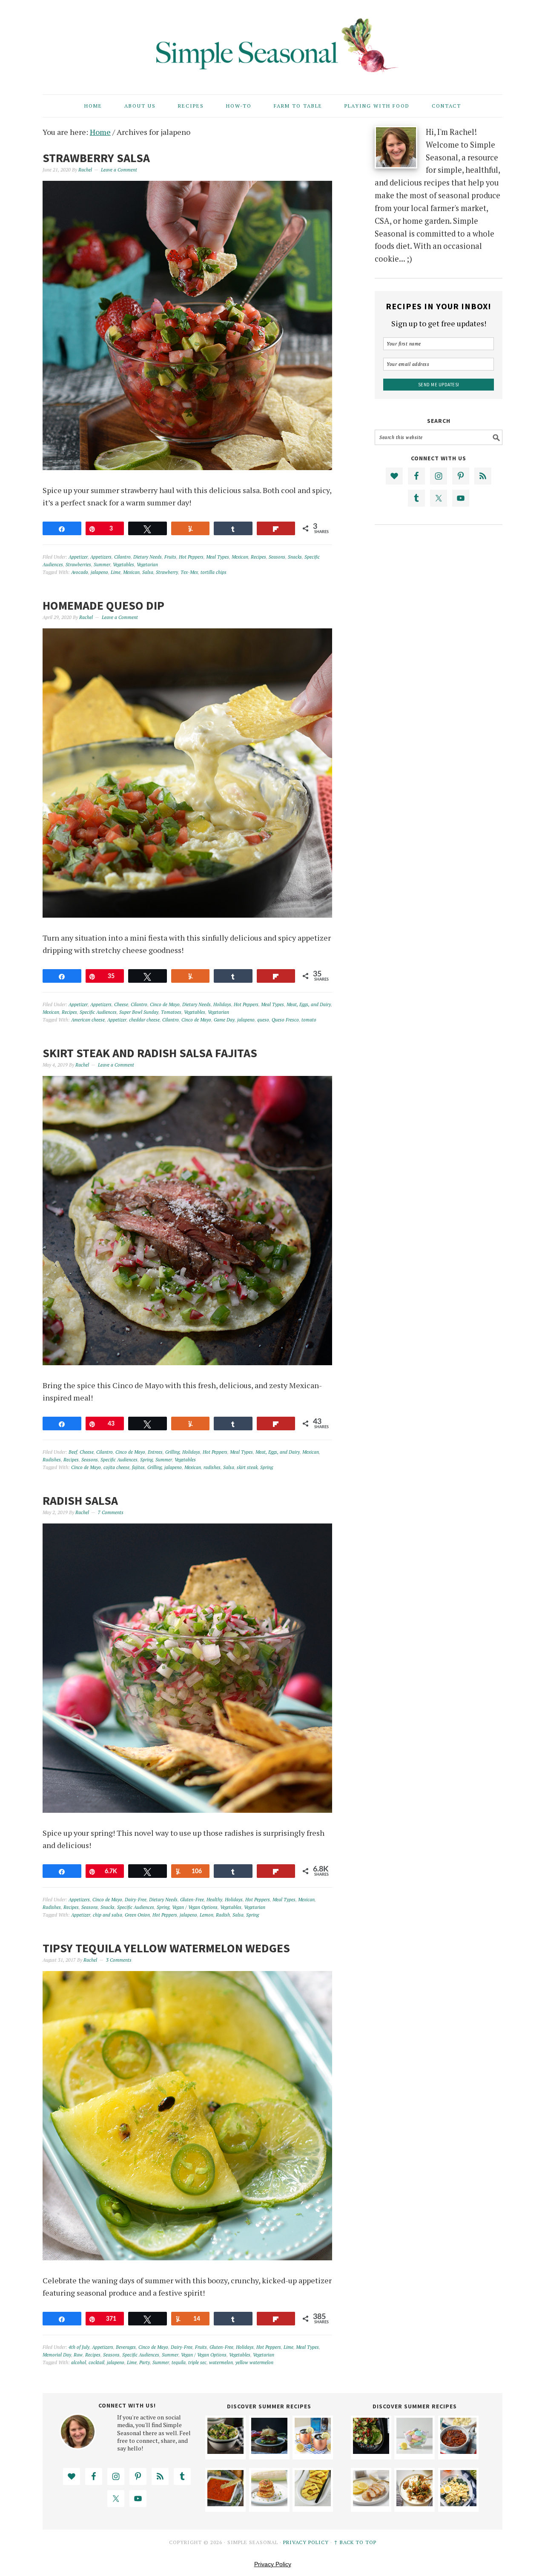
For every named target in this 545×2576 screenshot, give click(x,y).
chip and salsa (108, 1915)
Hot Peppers (191, 557)
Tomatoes (171, 1012)
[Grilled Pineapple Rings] (313, 2503)
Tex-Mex (189, 572)
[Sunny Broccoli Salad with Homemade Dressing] (225, 2451)
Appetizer (78, 557)
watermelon (221, 2362)
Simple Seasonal (272, 43)
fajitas (138, 1467)
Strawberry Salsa (96, 158)
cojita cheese (116, 1467)
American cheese (88, 1020)
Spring (146, 1460)
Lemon (207, 1915)
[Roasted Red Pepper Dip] (225, 2503)
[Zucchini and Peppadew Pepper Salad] (371, 2451)
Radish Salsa (80, 1501)
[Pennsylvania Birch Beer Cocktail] (313, 2451)
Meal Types (218, 557)
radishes (212, 1467)
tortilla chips (214, 572)
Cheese (121, 1004)
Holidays (222, 1004)
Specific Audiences (98, 1012)
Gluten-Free (192, 1900)
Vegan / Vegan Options (195, 1907)
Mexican (240, 557)
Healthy (214, 1900)
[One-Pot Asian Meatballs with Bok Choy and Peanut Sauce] (414, 2503)
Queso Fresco (285, 1020)
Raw (78, 2355)
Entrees (155, 1452)
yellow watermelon (254, 2362)
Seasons (277, 557)
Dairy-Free (136, 1900)
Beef (73, 1452)
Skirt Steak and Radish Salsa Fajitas (150, 1053)
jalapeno (99, 572)
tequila (179, 2362)
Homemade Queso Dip (103, 605)
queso (263, 1020)
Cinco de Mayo (165, 1004)
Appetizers (101, 557)
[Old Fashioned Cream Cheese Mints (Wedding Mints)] (414, 2451)
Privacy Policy (306, 2542)
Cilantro (122, 557)
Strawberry (167, 572)
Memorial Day (57, 2355)
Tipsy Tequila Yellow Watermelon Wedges (166, 1948)
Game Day (224, 1020)
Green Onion (137, 1915)
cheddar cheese (144, 1020)
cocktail (96, 2362)
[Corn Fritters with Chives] (269, 2503)
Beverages (126, 2347)
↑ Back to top (355, 2542)
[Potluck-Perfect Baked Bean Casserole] (458, 2451)
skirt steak (247, 1467)
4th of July (79, 2347)
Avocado (80, 572)
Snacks (295, 557)
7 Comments (111, 1512)
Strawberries (78, 565)
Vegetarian (147, 565)
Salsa (148, 572)
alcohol (79, 2362)
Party (145, 2362)
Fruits (170, 557)
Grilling (172, 1452)
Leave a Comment (119, 170)
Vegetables (123, 565)
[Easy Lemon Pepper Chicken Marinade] (371, 2503)
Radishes (52, 1460)
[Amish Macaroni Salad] (458, 2503)
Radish (223, 1915)
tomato (309, 1020)
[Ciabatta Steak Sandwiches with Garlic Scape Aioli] (269, 2451)
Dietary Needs (148, 557)
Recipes (258, 557)
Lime (116, 572)
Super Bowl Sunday (139, 1012)
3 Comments (119, 1960)
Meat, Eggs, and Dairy (309, 1004)
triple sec (197, 2362)
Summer (102, 565)
